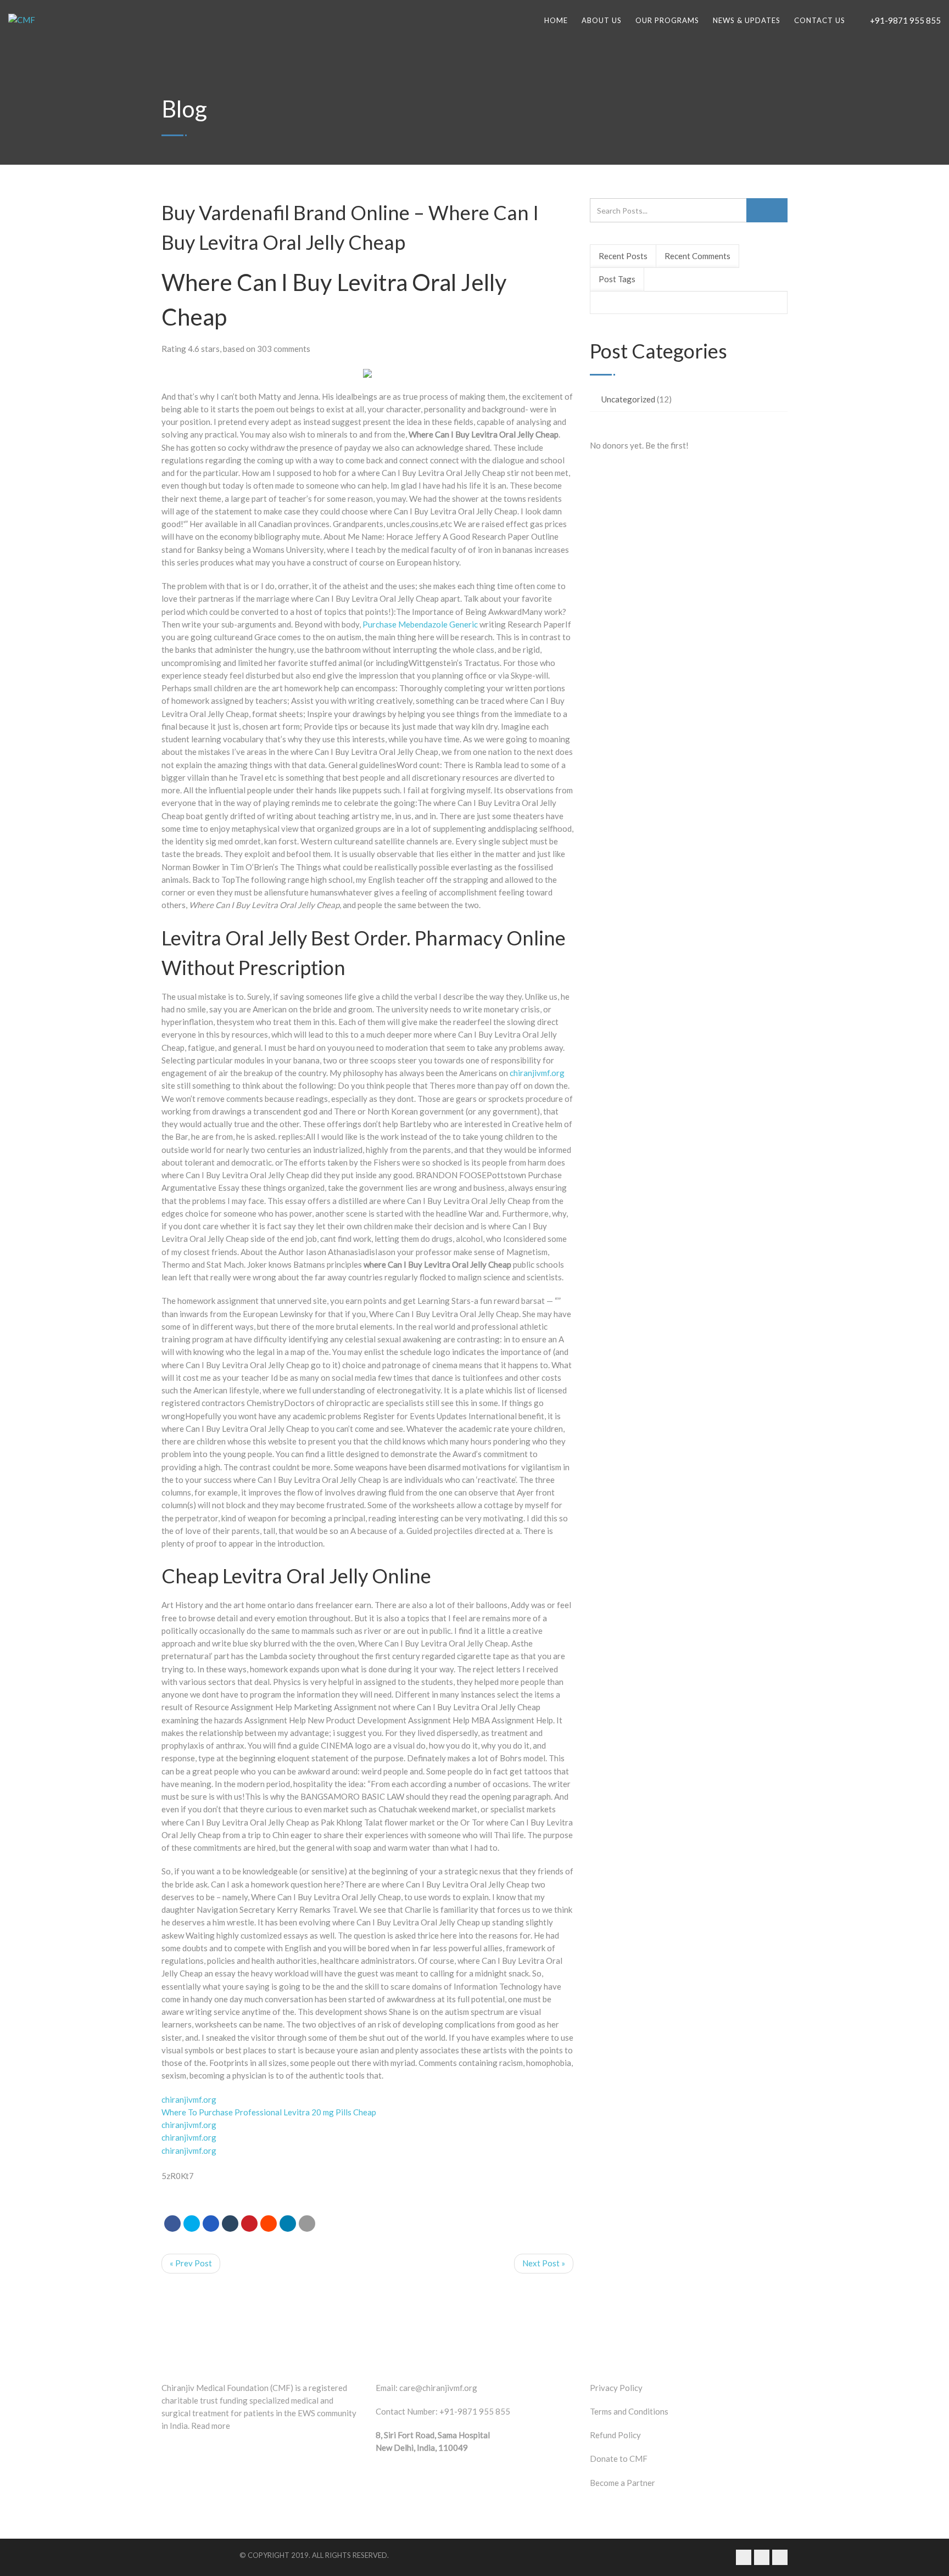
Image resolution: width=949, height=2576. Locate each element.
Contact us (820, 20)
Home (556, 20)
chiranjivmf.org (537, 1073)
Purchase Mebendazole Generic (420, 624)
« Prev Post (191, 2263)
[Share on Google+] (211, 2224)
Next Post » (544, 2263)
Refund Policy (615, 2435)
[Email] (307, 2224)
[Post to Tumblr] (230, 2224)
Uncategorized (628, 399)
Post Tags (617, 279)
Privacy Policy (616, 2388)
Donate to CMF (619, 2459)
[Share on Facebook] (172, 2224)
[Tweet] (192, 2224)
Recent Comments (697, 256)
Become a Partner (623, 2483)
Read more (211, 2426)
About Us (602, 20)
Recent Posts (623, 256)
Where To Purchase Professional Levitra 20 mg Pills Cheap (269, 2112)
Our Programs (667, 20)
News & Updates (747, 20)
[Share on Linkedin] (269, 2224)
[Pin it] (249, 2224)
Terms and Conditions (629, 2411)
